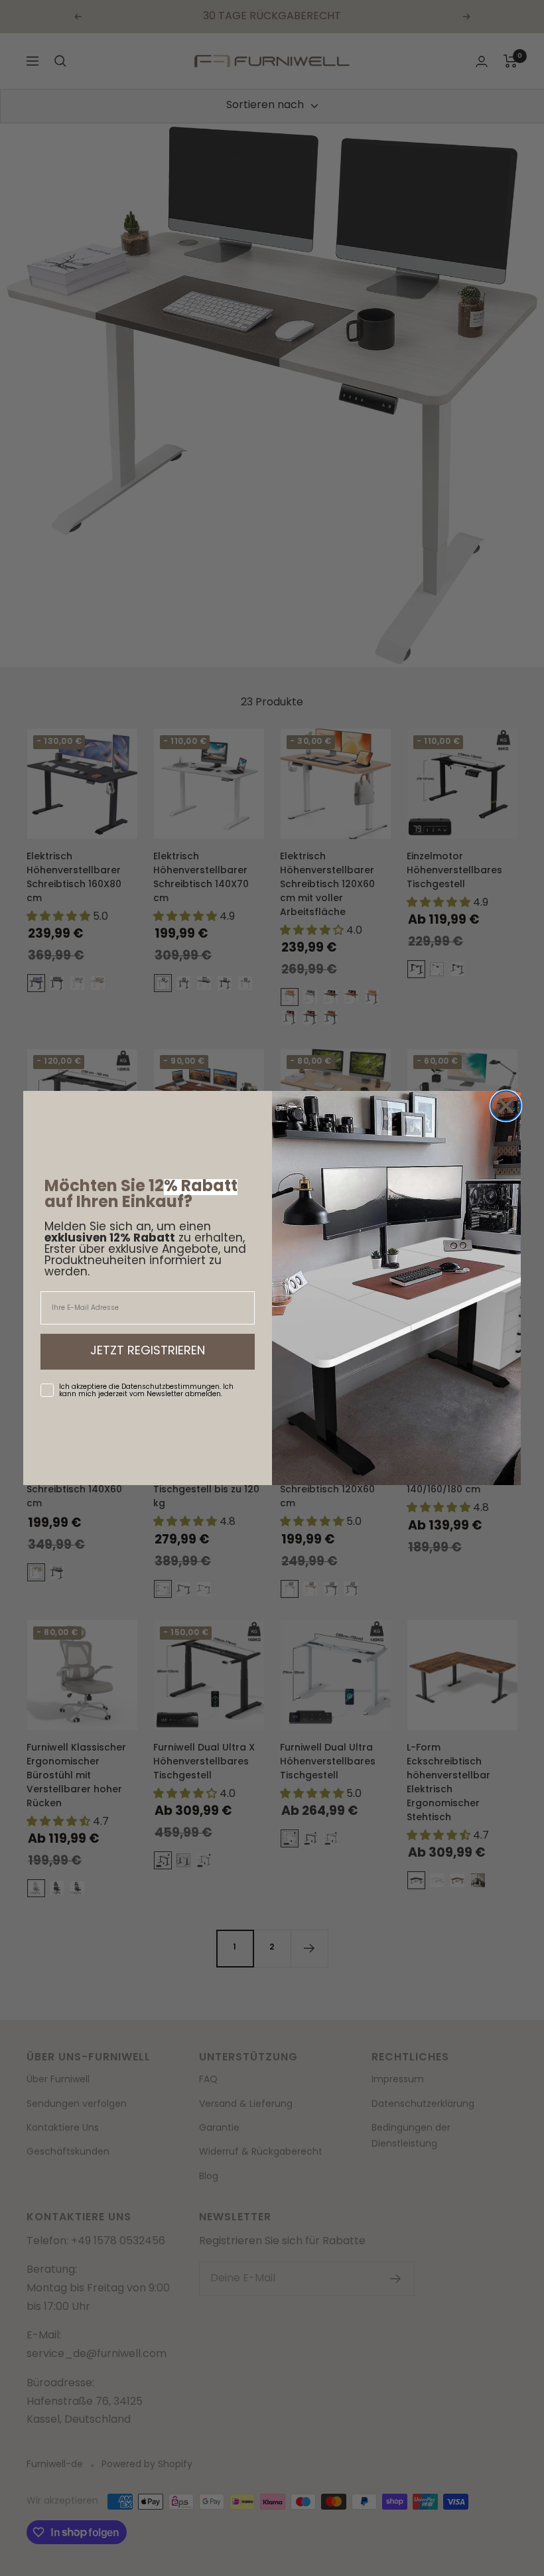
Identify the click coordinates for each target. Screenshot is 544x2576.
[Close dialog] (506, 1106)
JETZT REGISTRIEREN (148, 1352)
